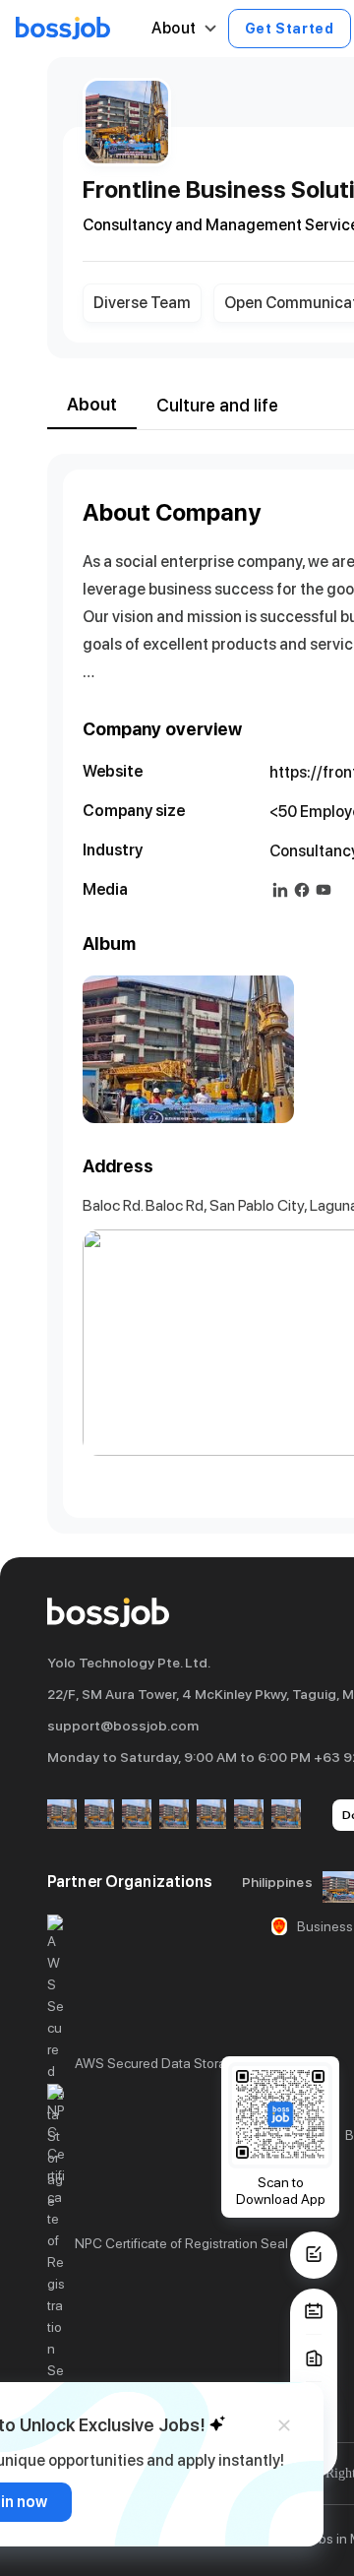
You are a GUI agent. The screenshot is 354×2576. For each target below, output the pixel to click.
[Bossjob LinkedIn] (99, 1816)
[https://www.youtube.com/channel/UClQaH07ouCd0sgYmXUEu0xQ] (324, 890)
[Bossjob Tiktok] (249, 1816)
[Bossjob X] (211, 1816)
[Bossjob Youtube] (174, 1816)
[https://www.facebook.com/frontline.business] (302, 890)
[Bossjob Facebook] (62, 1816)
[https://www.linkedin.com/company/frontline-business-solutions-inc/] (280, 890)
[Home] (63, 29)
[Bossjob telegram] (286, 1816)
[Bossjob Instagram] (137, 1816)
